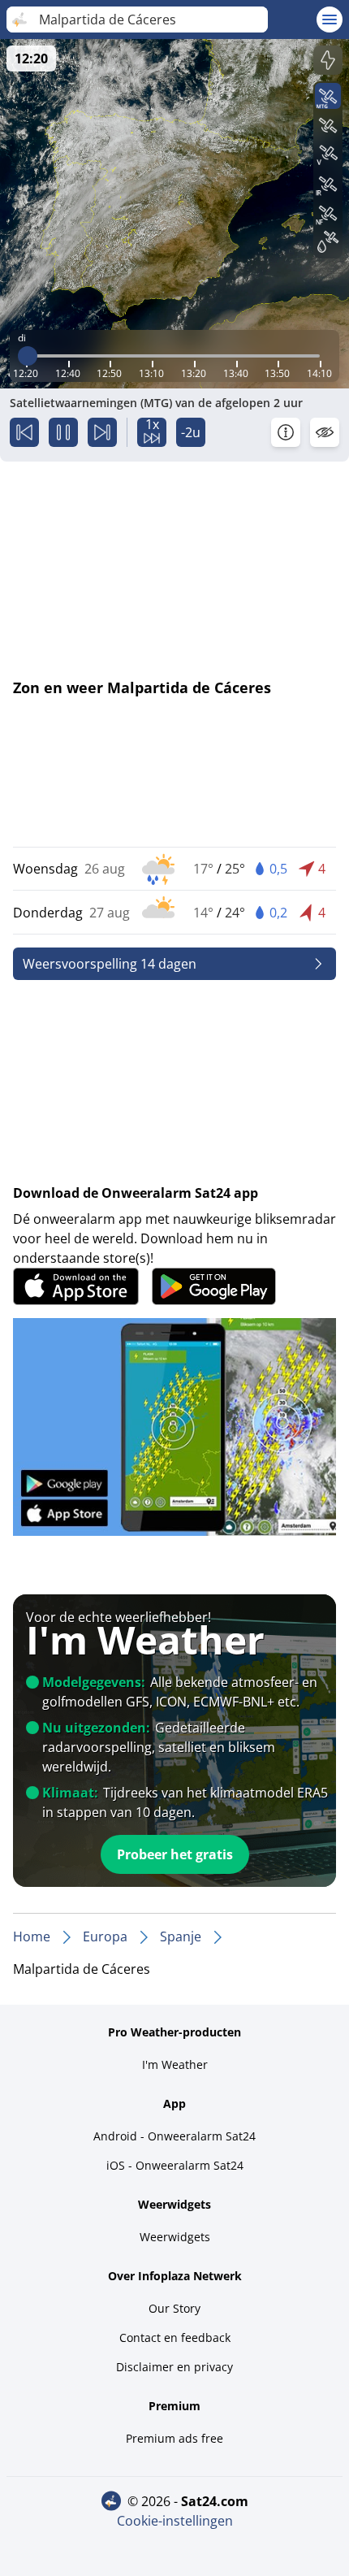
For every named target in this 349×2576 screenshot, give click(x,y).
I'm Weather (175, 2064)
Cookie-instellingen (175, 2521)
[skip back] (24, 432)
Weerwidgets (175, 2237)
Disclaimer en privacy (174, 2367)
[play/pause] (63, 432)
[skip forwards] (102, 432)
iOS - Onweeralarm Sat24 (175, 2165)
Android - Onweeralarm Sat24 (174, 2136)
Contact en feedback (175, 2337)
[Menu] (330, 20)
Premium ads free (174, 2438)
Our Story (174, 2308)
